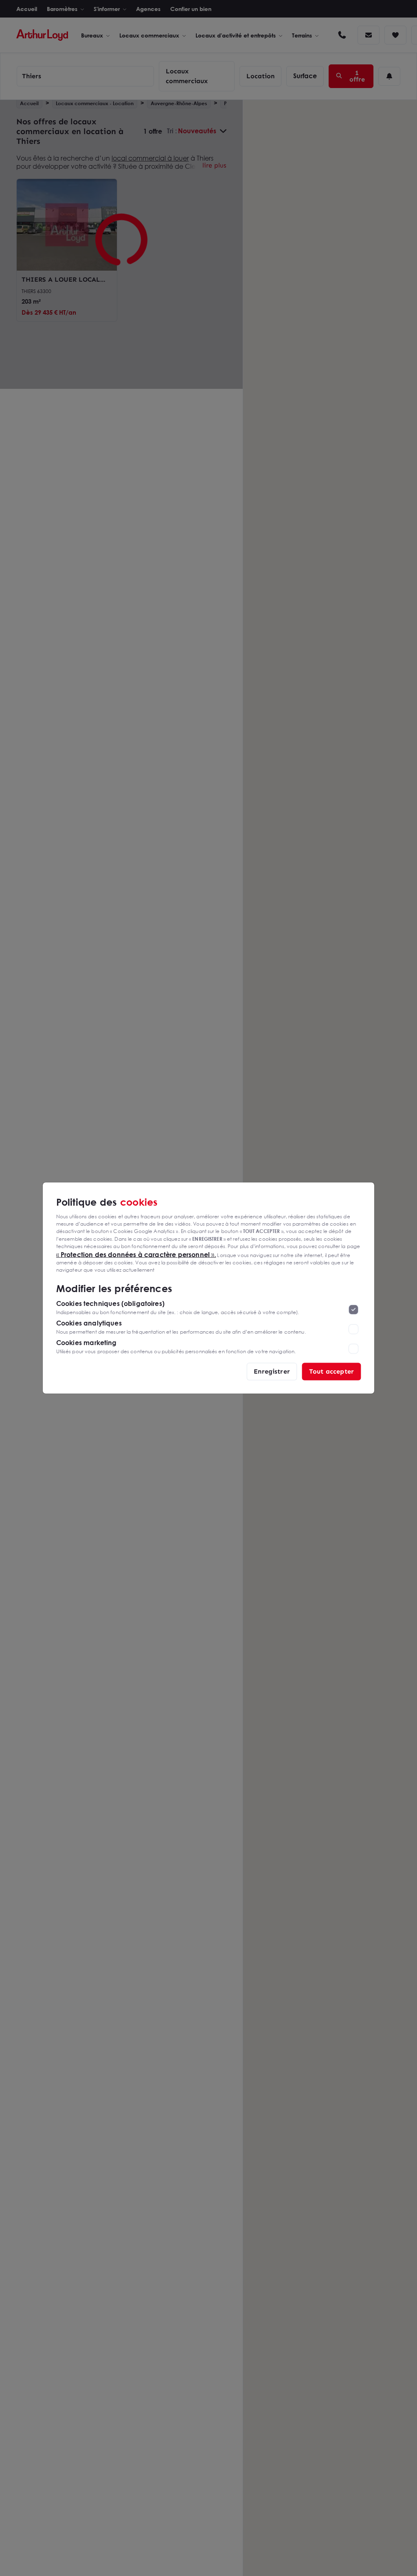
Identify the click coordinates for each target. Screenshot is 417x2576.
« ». (136, 1254)
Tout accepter (331, 1371)
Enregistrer (272, 1371)
